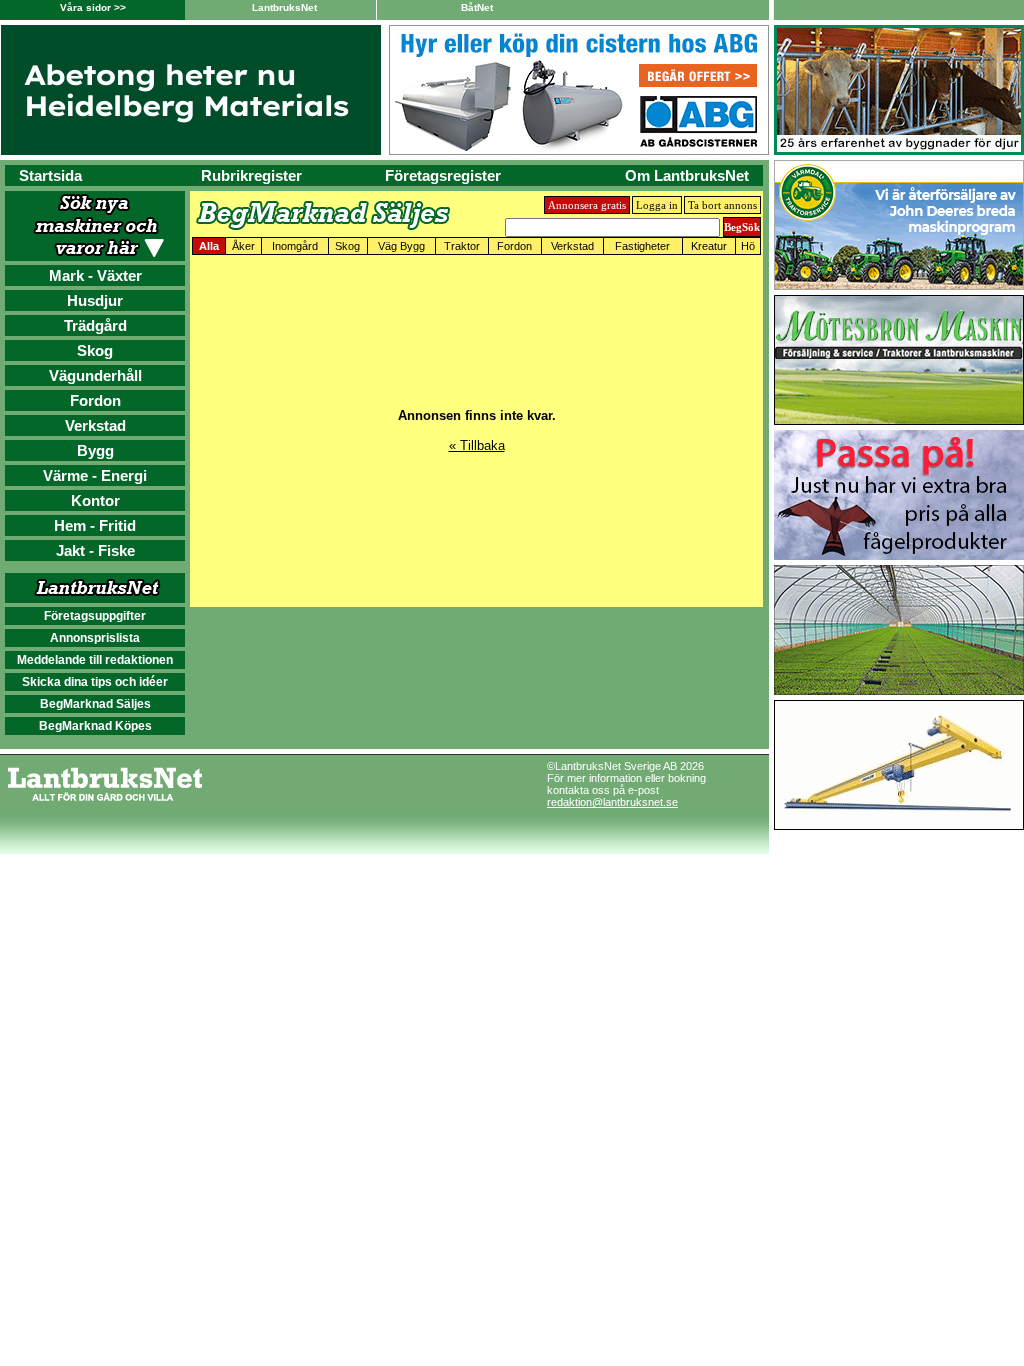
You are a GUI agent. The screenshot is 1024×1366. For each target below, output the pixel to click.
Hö (748, 246)
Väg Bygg (401, 246)
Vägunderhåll (95, 375)
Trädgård (95, 325)
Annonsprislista (95, 638)
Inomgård (295, 246)
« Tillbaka (477, 445)
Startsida (50, 175)
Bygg (95, 450)
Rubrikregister (251, 175)
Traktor (462, 246)
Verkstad (95, 425)
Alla (209, 246)
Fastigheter (642, 246)
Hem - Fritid (95, 525)
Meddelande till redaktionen (95, 660)
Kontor (95, 500)
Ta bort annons (722, 205)
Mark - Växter (95, 275)
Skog (95, 350)
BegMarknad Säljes (95, 704)
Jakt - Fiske (95, 550)
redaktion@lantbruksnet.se (612, 802)
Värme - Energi (95, 475)
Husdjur (95, 300)
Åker (243, 246)
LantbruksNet (284, 7)
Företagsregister (443, 175)
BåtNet (477, 7)
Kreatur (709, 246)
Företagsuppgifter (95, 616)
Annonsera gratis (587, 205)
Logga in (657, 205)
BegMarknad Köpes (95, 726)
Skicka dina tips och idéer (95, 682)
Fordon (95, 400)
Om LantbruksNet (687, 175)
